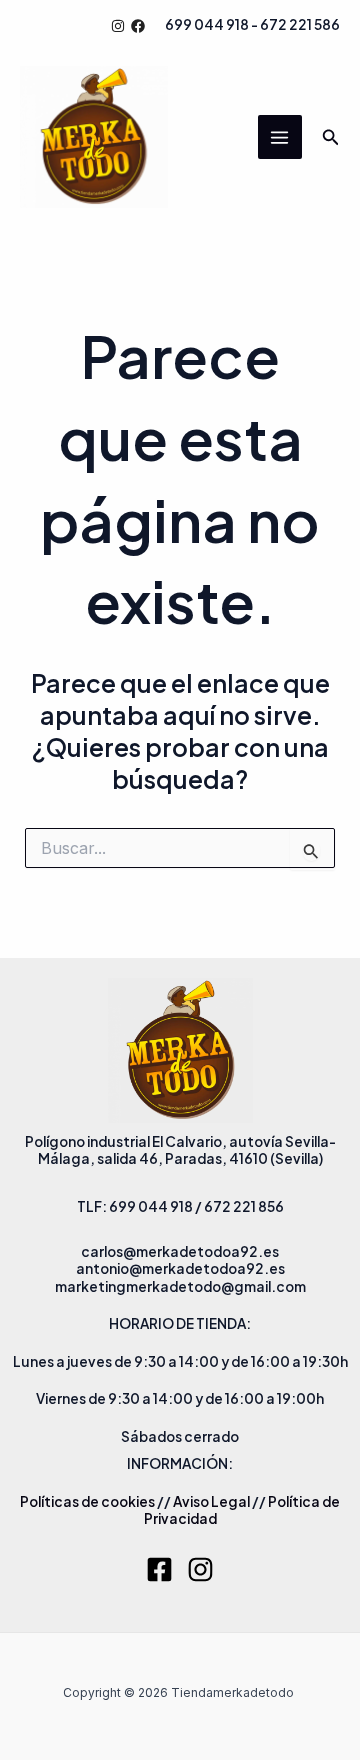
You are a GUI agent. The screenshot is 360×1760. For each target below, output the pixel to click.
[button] (331, 137)
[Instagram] (118, 26)
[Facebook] (138, 26)
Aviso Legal (211, 1501)
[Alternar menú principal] (280, 137)
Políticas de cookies (87, 1501)
